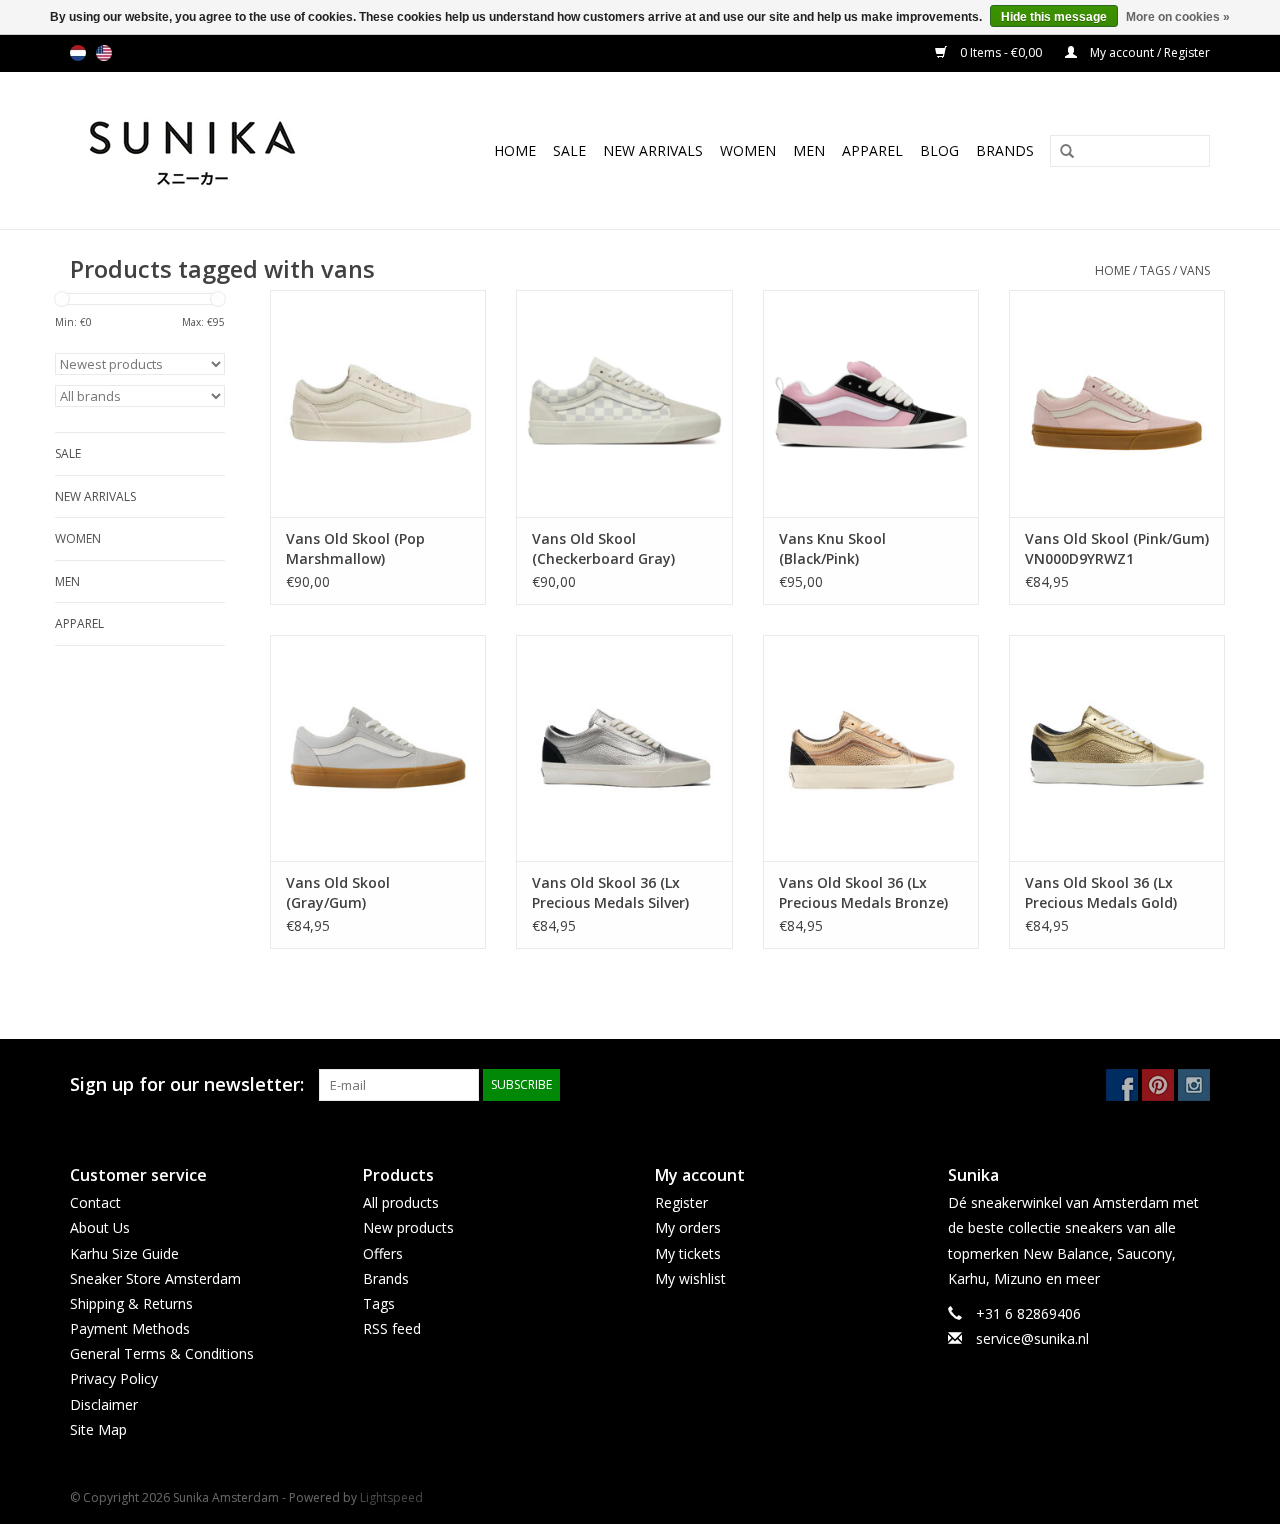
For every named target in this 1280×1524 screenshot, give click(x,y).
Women (748, 150)
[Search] (1060, 152)
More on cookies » (1178, 17)
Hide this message (1054, 17)
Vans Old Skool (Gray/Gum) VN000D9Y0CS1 (338, 893)
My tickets (688, 1253)
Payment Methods (130, 1328)
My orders (688, 1227)
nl (78, 53)
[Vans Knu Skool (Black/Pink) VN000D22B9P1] (871, 403)
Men (809, 150)
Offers (383, 1253)
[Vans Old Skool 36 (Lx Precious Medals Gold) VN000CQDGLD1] (1117, 748)
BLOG (939, 150)
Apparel (872, 150)
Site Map (98, 1429)
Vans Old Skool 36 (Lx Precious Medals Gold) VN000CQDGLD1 (1101, 893)
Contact (95, 1202)
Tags (1155, 270)
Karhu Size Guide (124, 1253)
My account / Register (1148, 52)
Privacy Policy (114, 1378)
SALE (569, 150)
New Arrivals (653, 150)
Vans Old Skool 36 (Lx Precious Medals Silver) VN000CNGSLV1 (610, 893)
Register (681, 1202)
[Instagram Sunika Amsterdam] (1194, 1085)
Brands (1005, 150)
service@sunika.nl (1032, 1338)
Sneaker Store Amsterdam (155, 1278)
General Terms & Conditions (162, 1353)
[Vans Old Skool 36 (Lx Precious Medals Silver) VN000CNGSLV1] (624, 748)
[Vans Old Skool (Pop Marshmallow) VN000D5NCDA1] (378, 403)
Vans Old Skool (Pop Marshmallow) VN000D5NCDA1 (355, 549)
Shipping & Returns (131, 1303)
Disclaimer (104, 1404)
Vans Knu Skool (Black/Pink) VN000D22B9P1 (832, 549)
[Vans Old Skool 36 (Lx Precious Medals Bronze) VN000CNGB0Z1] (871, 748)
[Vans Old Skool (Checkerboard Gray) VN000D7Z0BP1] (624, 403)
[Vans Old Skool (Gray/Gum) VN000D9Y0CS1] (378, 748)
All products (401, 1202)
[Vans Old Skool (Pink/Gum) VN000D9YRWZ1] (1117, 403)
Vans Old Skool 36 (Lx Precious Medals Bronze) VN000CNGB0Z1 (863, 893)
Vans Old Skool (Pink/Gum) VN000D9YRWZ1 (1117, 548)
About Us (100, 1227)
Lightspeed (391, 1497)
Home (515, 150)
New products (408, 1227)
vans (1195, 270)
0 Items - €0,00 (1001, 52)
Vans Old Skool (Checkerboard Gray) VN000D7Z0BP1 (603, 549)
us (104, 53)
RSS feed (392, 1328)
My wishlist (690, 1278)
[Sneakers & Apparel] (214, 150)
